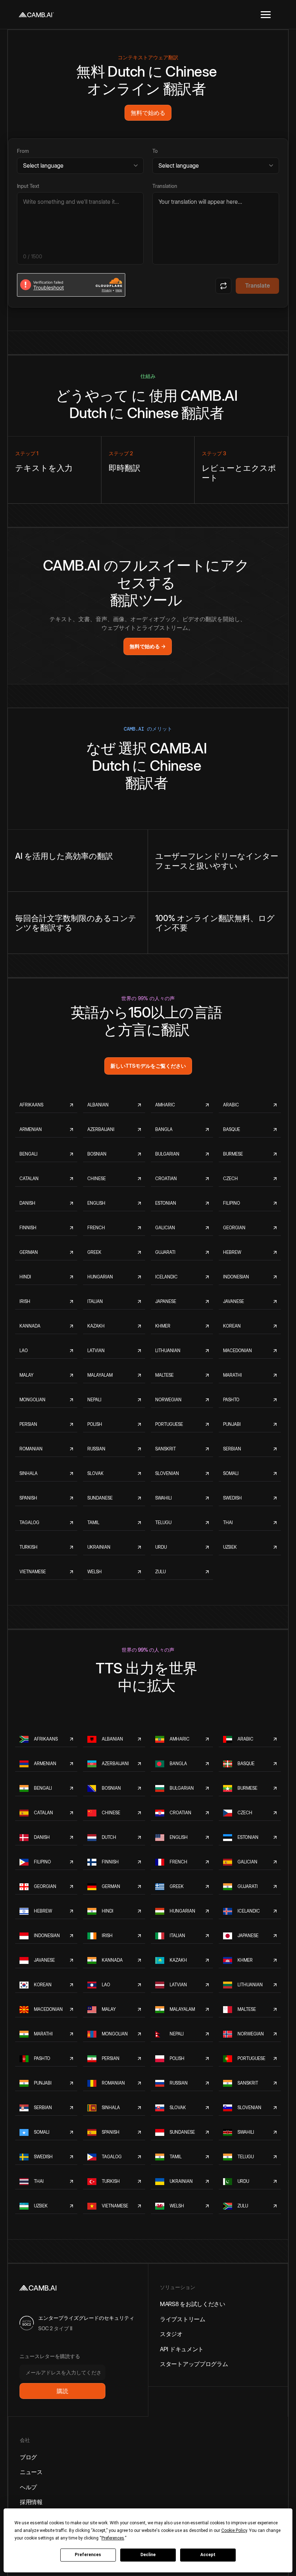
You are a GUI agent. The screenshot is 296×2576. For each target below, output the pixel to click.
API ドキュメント (182, 2349)
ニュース (31, 2472)
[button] (266, 14)
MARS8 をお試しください (193, 2304)
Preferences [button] (113, 2538)
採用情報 (31, 2502)
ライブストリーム (183, 2319)
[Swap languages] (223, 286)
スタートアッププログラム (194, 2364)
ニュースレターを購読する (50, 2356)
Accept (208, 2555)
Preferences (88, 2555)
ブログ (28, 2457)
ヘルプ (28, 2487)
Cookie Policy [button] (234, 2530)
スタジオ (171, 2334)
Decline (148, 2555)
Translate (258, 285)
